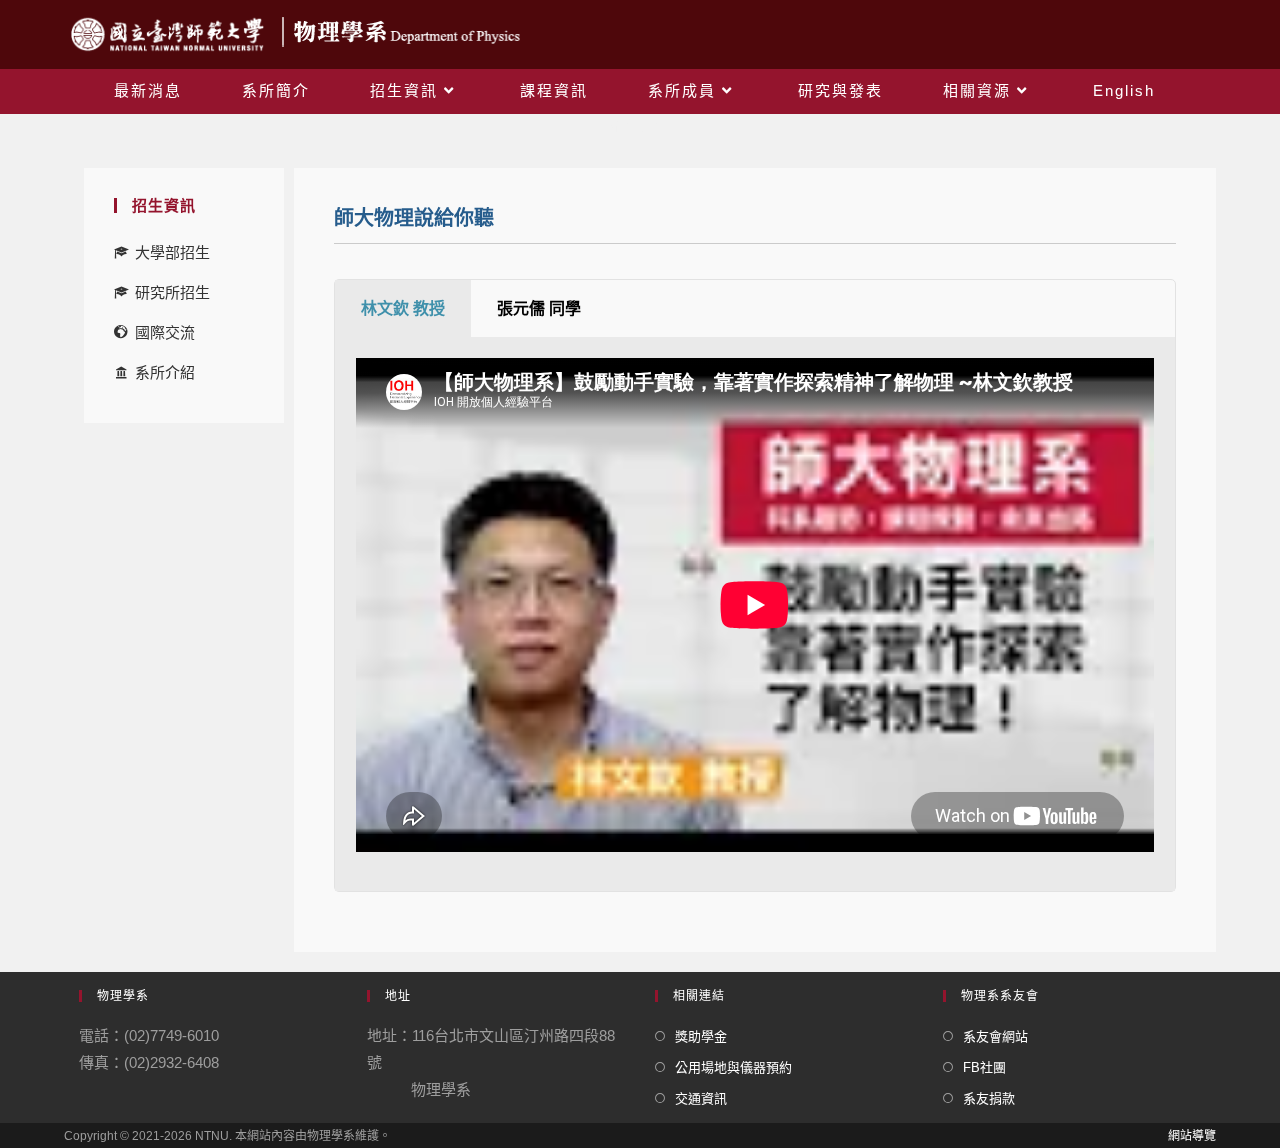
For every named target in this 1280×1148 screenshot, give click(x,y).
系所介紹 (165, 372)
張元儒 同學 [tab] (539, 308)
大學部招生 (172, 252)
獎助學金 (701, 1036)
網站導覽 (1192, 1136)
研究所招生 (172, 292)
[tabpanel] (755, 614)
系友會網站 (995, 1036)
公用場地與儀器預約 (733, 1067)
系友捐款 (989, 1098)
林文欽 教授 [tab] (403, 308)
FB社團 (984, 1067)
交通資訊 (701, 1098)
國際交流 (165, 332)
